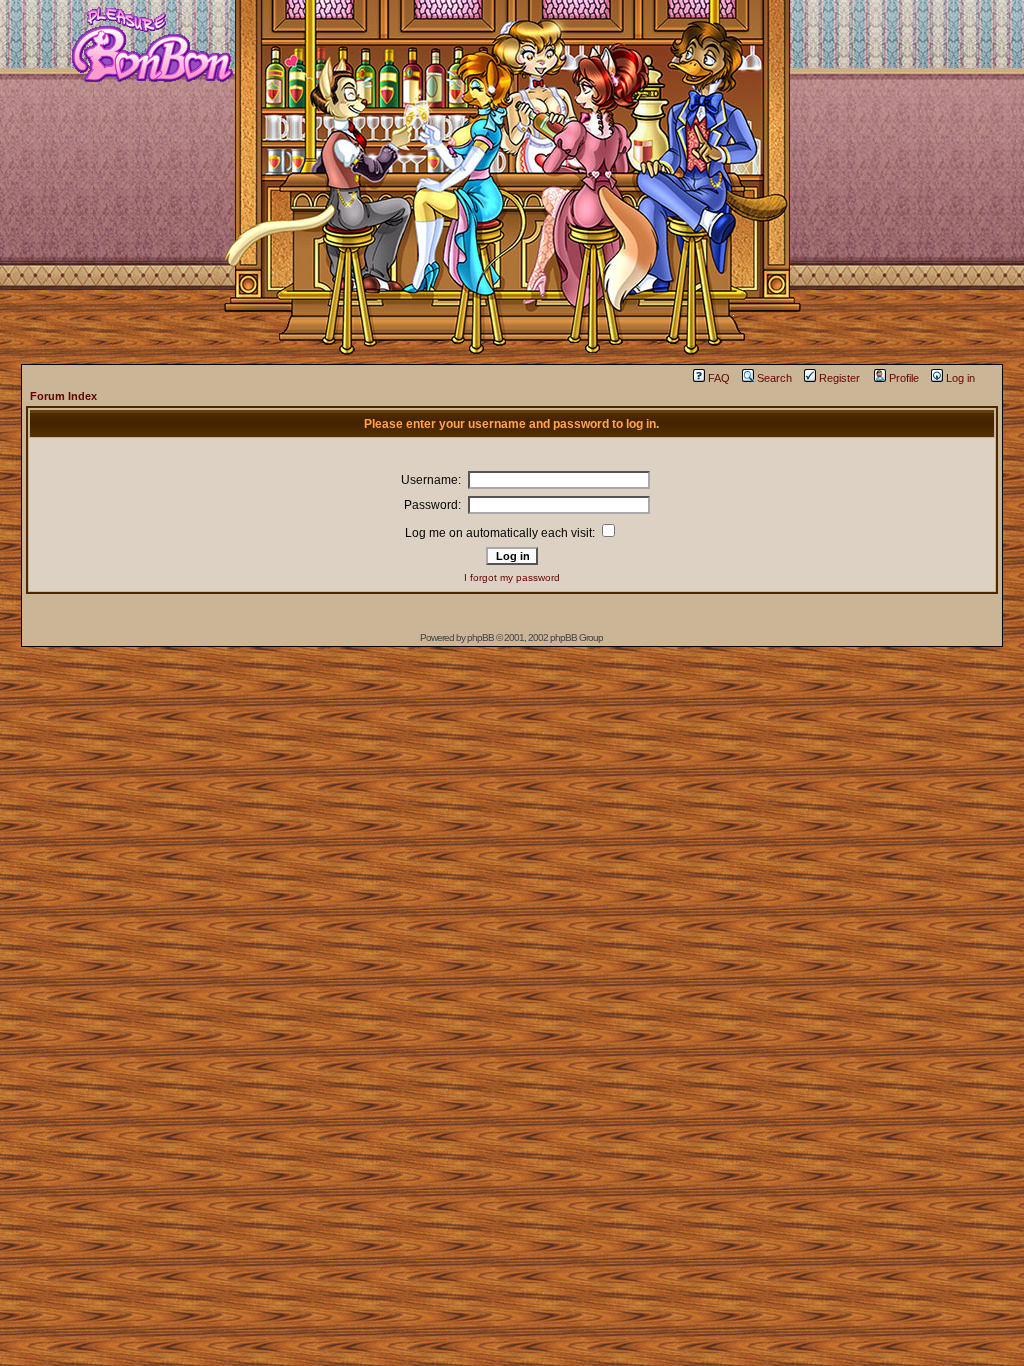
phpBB (480, 637)
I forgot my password (512, 577)
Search (774, 378)
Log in (960, 378)
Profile (904, 378)
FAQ (719, 378)
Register (839, 378)
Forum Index (63, 396)
